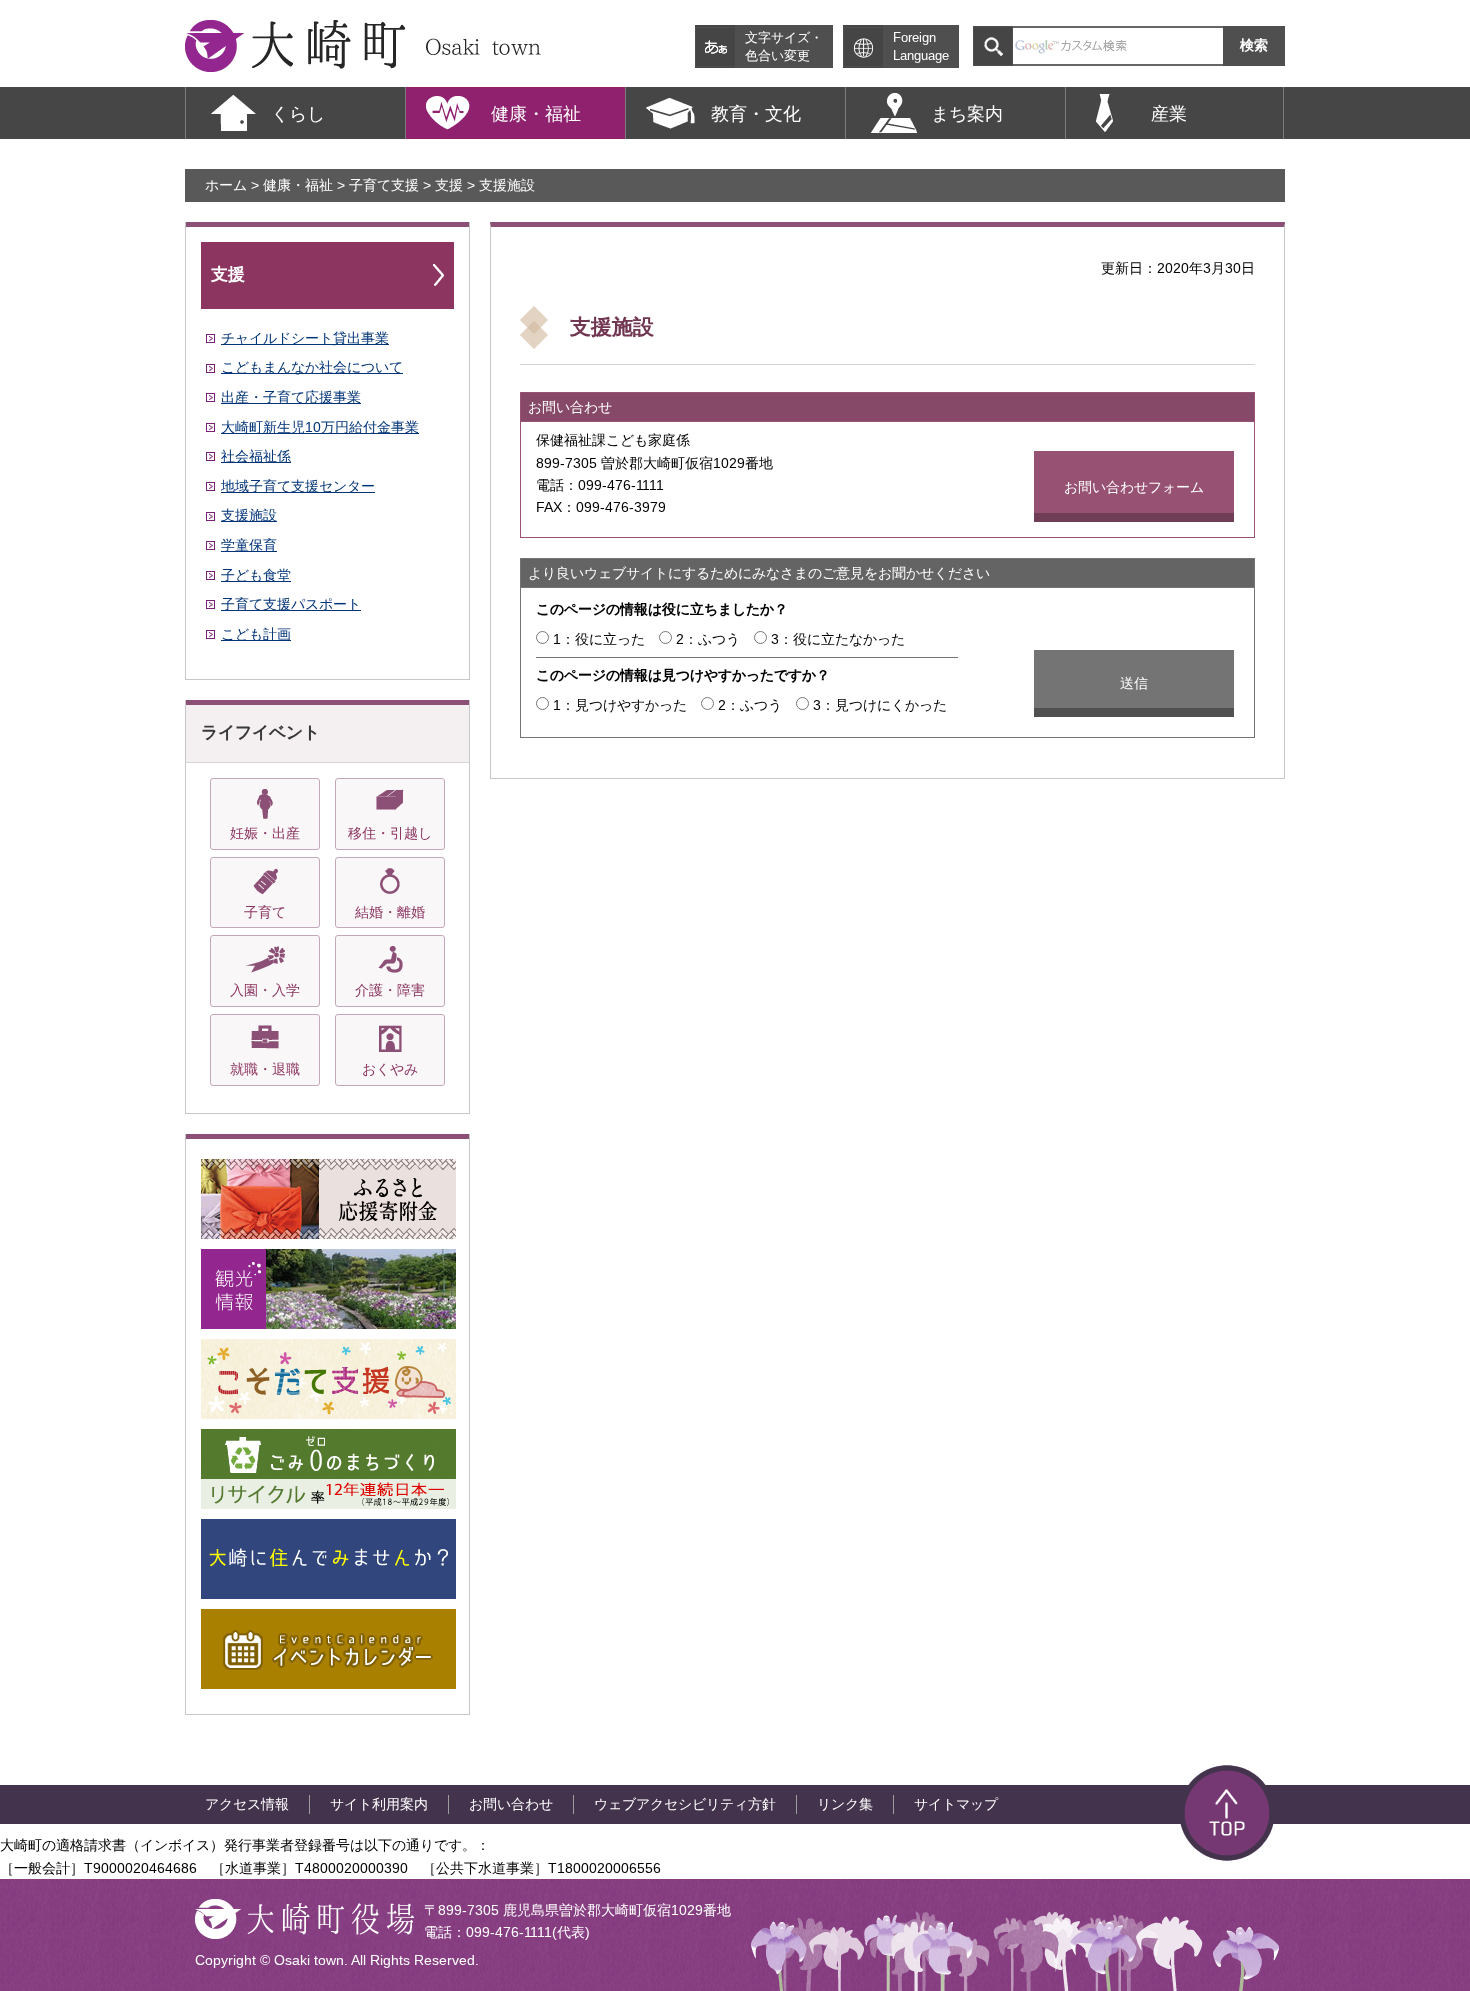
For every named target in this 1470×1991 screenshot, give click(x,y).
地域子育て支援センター (298, 486)
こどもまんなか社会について (312, 367)
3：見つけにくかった (880, 705)
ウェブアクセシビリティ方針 (685, 1804)
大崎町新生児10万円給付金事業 (320, 427)
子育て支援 (384, 185)
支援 (449, 185)
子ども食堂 (256, 575)
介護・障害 (390, 990)
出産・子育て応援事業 (291, 397)
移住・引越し (390, 833)
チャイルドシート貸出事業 (305, 338)
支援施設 (249, 515)
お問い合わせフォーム (1134, 487)
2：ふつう (708, 639)
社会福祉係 (256, 456)
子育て (265, 912)
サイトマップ (956, 1804)
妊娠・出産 (265, 833)
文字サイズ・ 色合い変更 (784, 47)
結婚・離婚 (390, 912)
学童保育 (249, 545)
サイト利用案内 (379, 1804)
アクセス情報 (247, 1804)
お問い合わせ (511, 1804)
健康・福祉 (298, 185)
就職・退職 (265, 1069)
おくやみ (390, 1069)
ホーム (226, 185)
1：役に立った (599, 639)
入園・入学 (265, 990)
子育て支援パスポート (291, 604)
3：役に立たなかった (838, 639)
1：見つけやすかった (620, 705)
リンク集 (845, 1804)
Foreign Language (921, 47)
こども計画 (256, 634)
